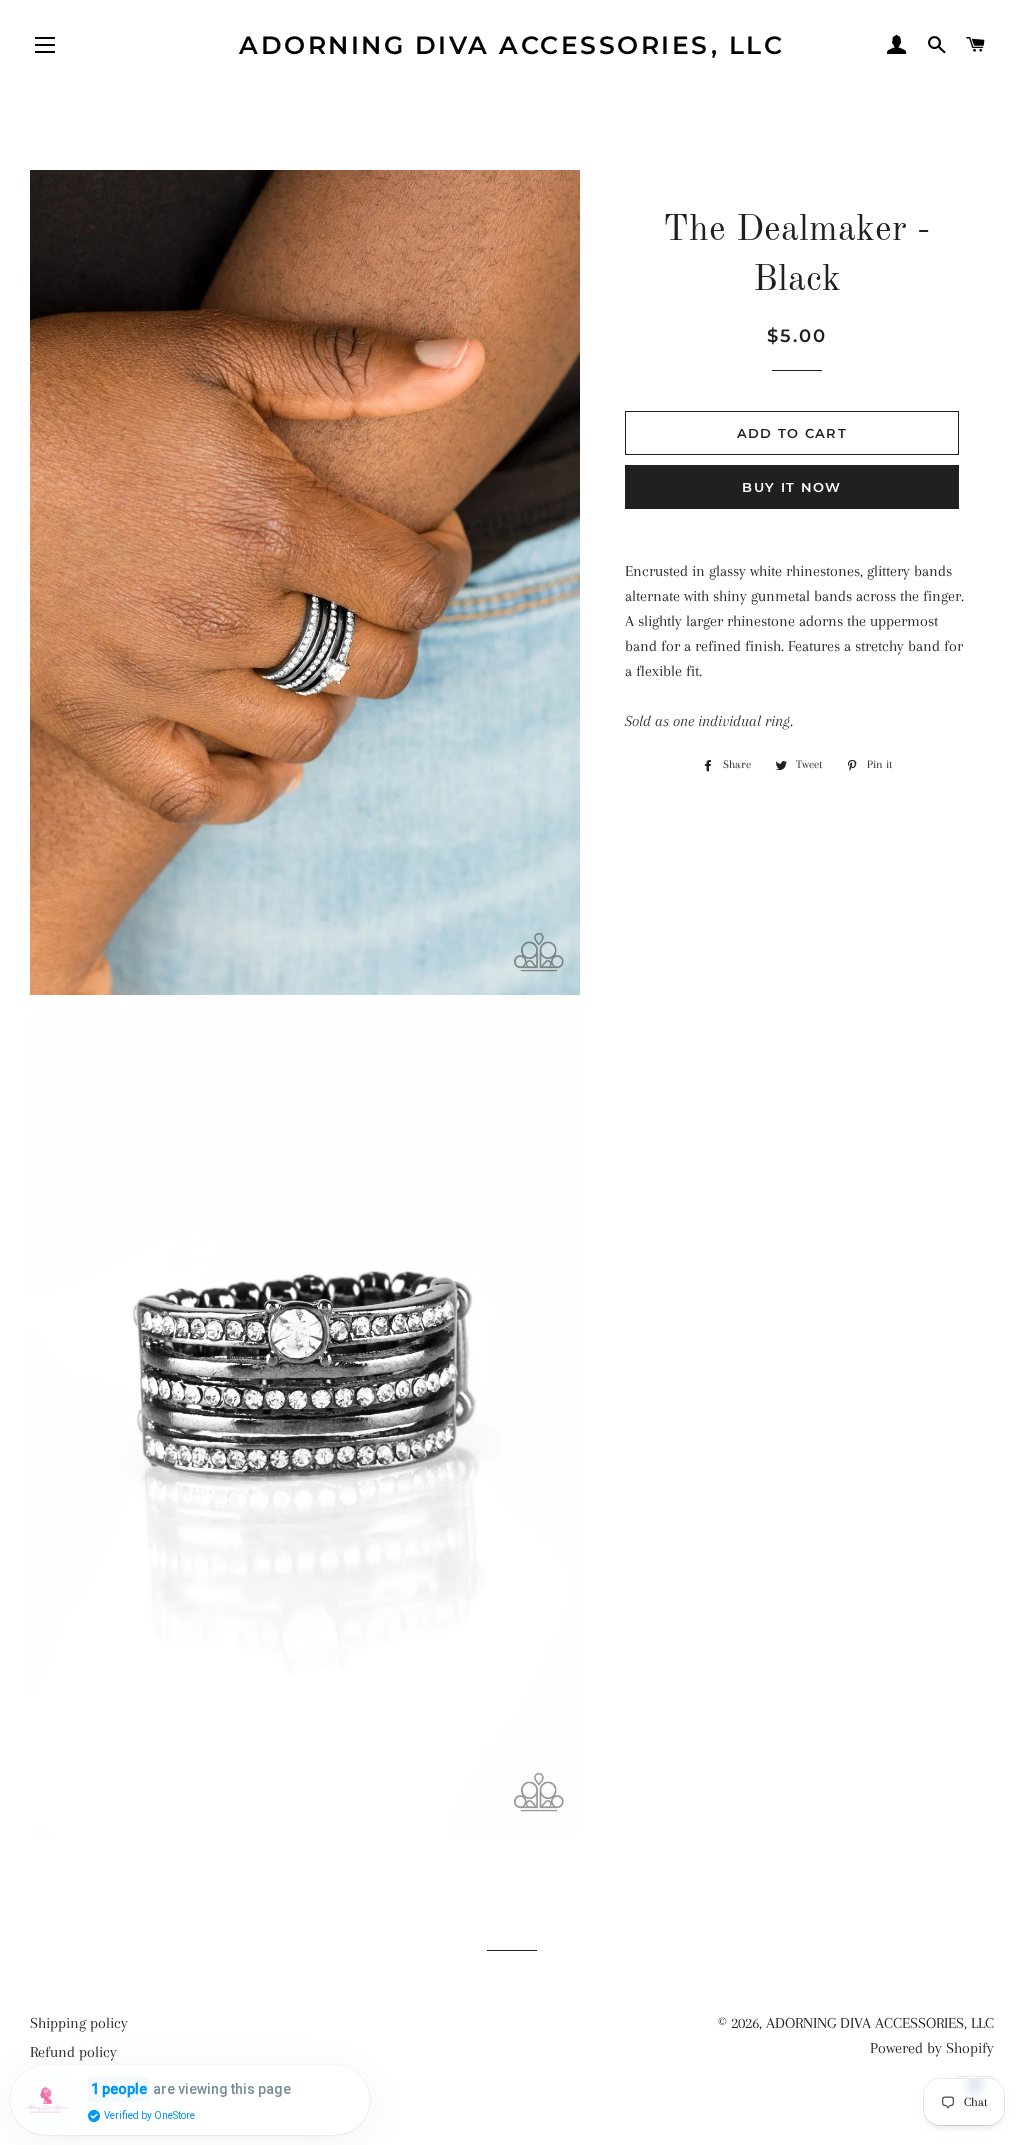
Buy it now (791, 487)
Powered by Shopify (932, 2048)
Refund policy (73, 2052)
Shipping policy (79, 2023)
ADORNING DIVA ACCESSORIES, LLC (511, 45)
